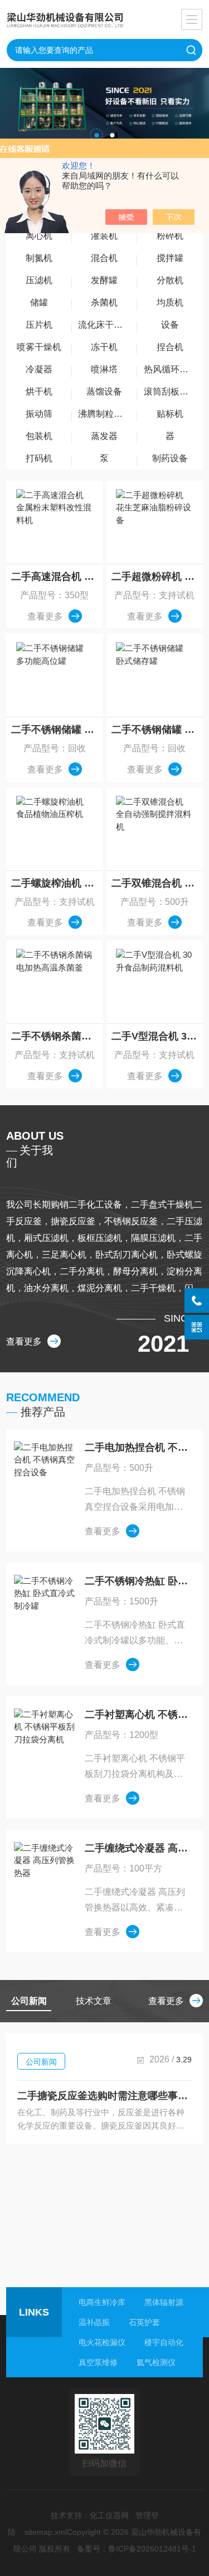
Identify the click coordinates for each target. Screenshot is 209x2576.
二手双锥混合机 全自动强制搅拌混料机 (157, 883)
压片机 (39, 325)
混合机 (104, 258)
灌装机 (104, 236)
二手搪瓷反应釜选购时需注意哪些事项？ (104, 2096)
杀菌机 (104, 302)
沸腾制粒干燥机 (108, 414)
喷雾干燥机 (39, 347)
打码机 (39, 458)
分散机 (170, 280)
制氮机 (39, 258)
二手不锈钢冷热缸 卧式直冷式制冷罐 (138, 1581)
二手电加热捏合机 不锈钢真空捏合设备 (138, 1447)
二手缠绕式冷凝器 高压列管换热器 (138, 1848)
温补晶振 (94, 2322)
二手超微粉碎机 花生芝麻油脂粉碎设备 (157, 577)
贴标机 (170, 414)
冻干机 (104, 347)
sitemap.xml (46, 2532)
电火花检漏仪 (102, 2342)
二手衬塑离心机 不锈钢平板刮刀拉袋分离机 (138, 1715)
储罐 (39, 302)
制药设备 (170, 458)
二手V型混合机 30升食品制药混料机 (157, 1036)
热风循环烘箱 (171, 369)
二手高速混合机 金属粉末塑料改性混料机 (57, 577)
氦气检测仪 (156, 2362)
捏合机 (170, 347)
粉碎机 (170, 236)
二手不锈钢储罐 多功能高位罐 (57, 730)
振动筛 (39, 414)
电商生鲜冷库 (102, 2302)
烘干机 (39, 391)
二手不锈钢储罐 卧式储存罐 (157, 730)
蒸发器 (104, 436)
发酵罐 (104, 280)
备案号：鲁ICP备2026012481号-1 (137, 2549)
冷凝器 (39, 369)
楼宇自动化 (164, 2342)
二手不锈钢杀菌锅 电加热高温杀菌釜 (57, 1036)
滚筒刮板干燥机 (173, 391)
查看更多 (45, 616)
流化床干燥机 (105, 325)
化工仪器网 (109, 2515)
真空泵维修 (98, 2362)
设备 (170, 325)
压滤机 (39, 280)
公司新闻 (41, 2062)
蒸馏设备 (104, 391)
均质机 (170, 302)
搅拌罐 (170, 258)
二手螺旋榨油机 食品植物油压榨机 (57, 883)
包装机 (39, 436)
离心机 (39, 236)
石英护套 (144, 2322)
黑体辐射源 (164, 2302)
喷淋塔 (104, 369)
